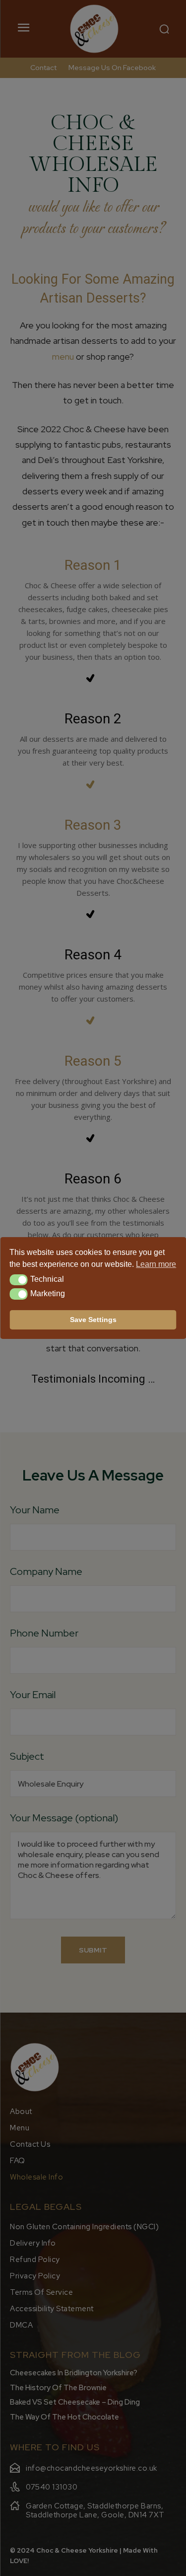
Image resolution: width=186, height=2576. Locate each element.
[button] (19, 1280)
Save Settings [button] (93, 1320)
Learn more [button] (156, 1264)
